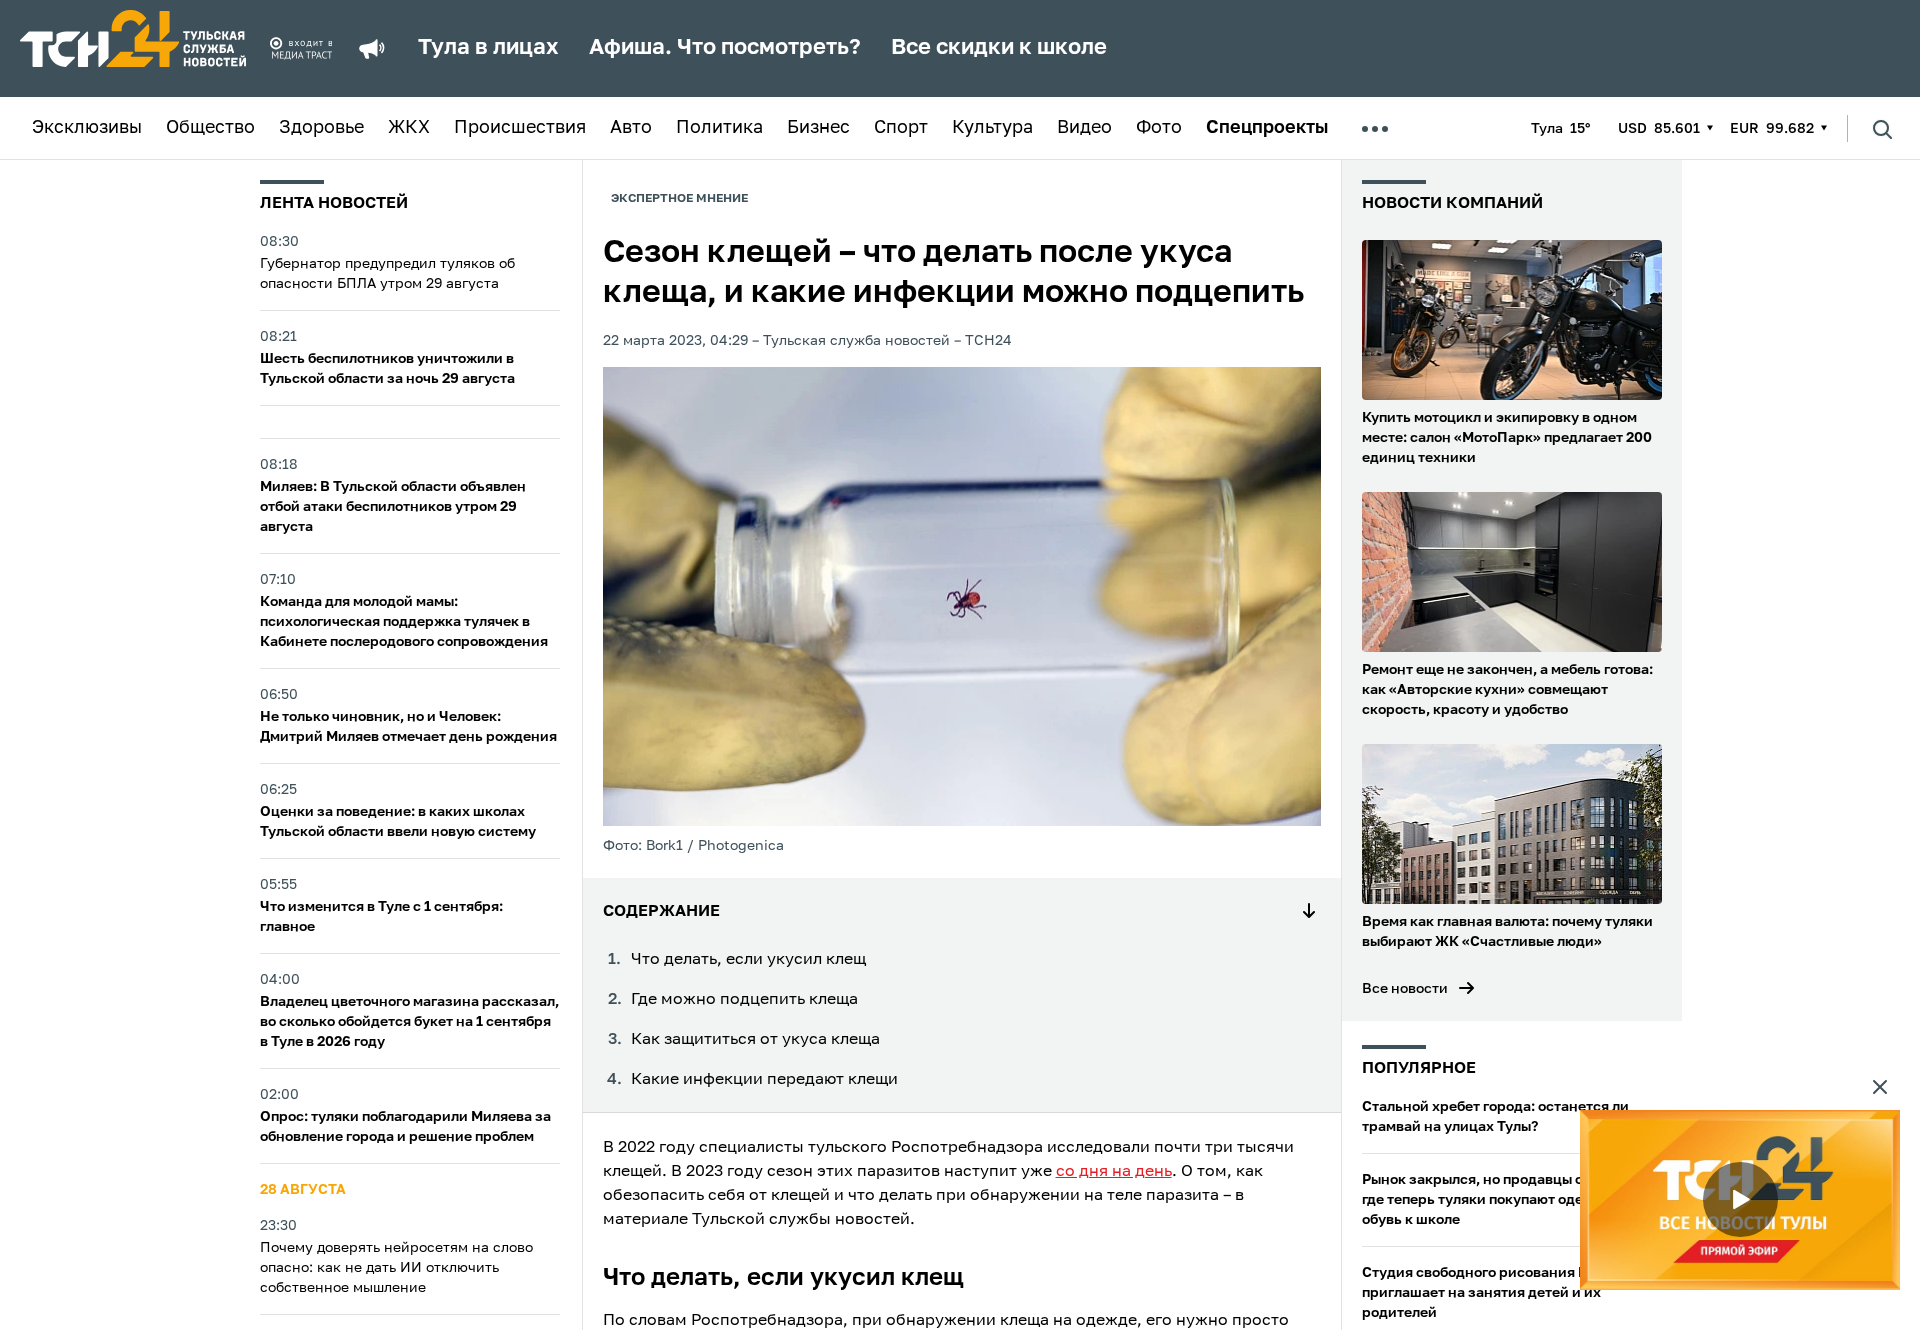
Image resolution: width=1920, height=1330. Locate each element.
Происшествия (520, 128)
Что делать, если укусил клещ (748, 960)
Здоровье (321, 128)
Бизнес (818, 128)
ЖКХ (409, 128)
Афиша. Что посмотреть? (725, 48)
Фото (1159, 128)
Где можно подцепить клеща (744, 1000)
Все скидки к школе (999, 48)
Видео (1084, 128)
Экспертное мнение (679, 199)
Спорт (901, 128)
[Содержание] (1309, 912)
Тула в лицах (488, 48)
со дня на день (1114, 1172)
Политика (719, 128)
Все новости (1405, 989)
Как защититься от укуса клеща (755, 1040)
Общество (210, 128)
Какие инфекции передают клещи (764, 1080)
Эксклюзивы (87, 128)
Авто (631, 128)
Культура (992, 128)
